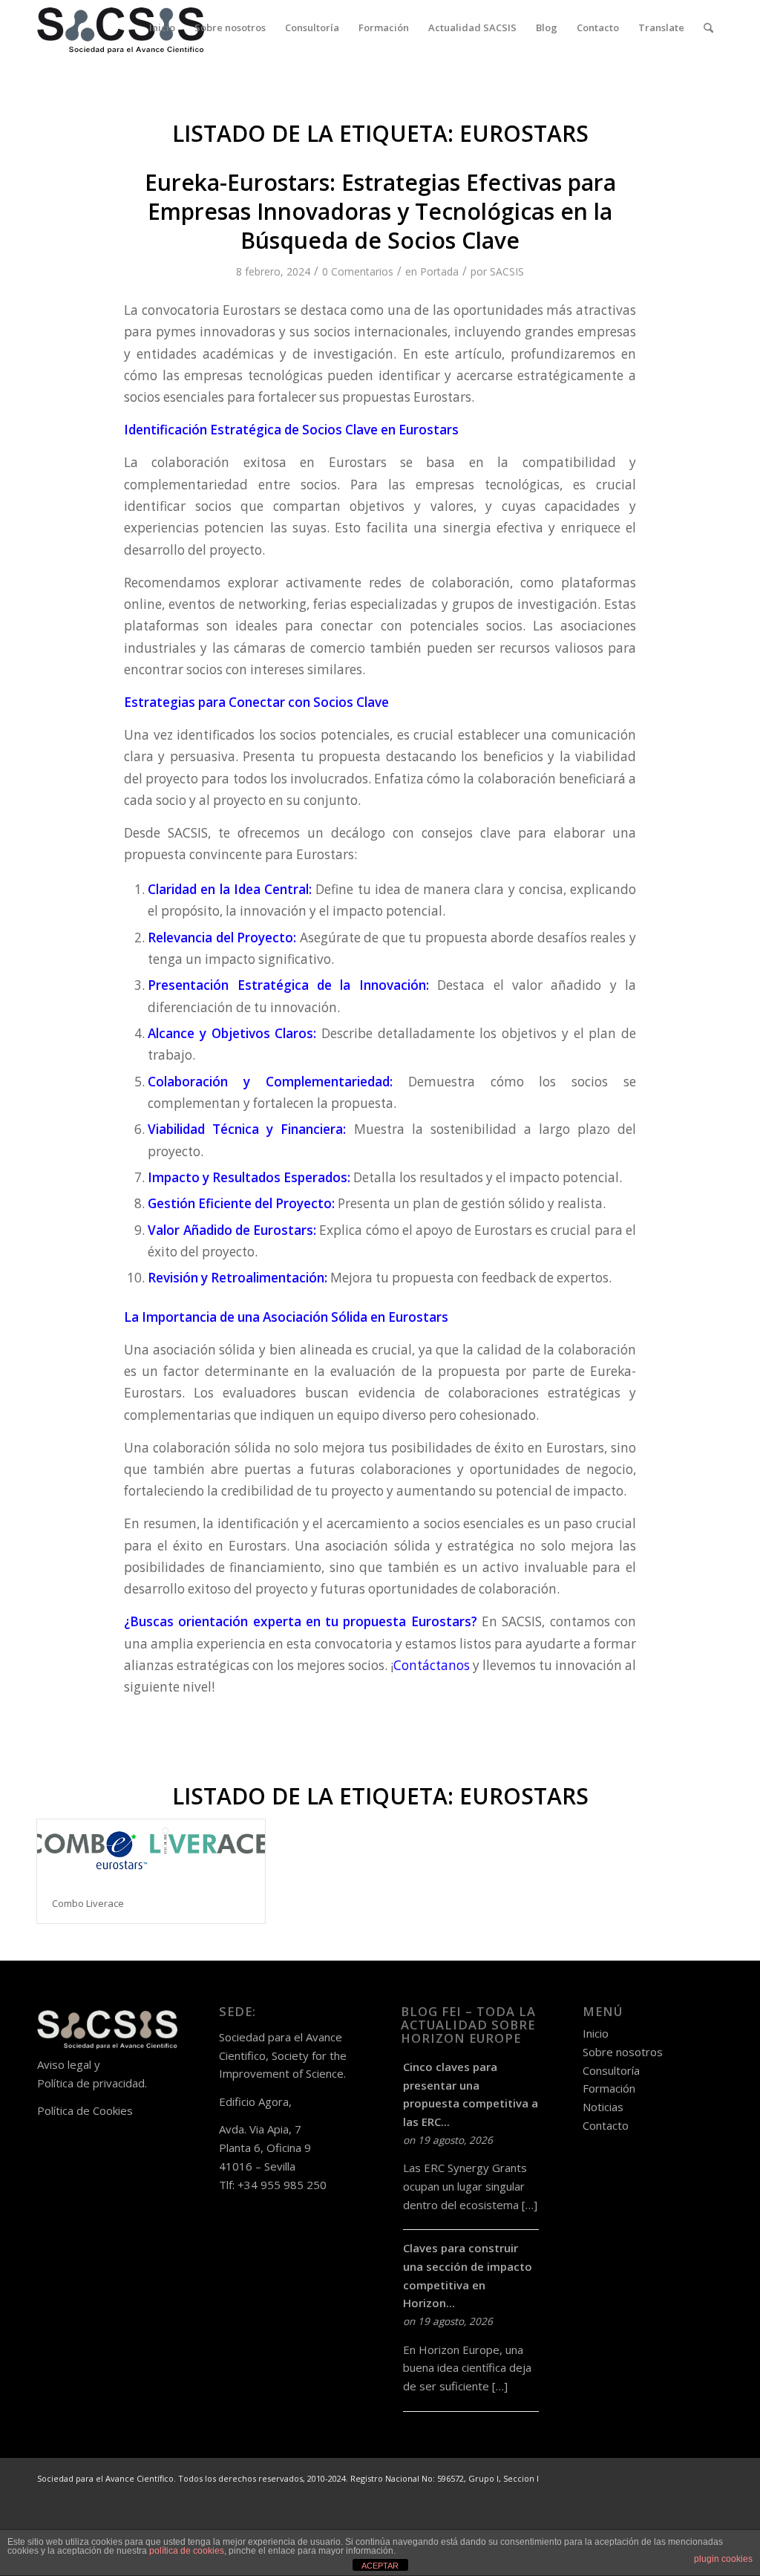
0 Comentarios (358, 271)
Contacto (606, 2125)
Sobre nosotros (623, 2052)
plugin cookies (723, 2559)
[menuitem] (162, 28)
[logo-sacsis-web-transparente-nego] (121, 28)
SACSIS (507, 271)
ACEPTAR (380, 2566)
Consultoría (611, 2070)
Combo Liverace (88, 1903)
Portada (439, 271)
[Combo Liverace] (151, 1851)
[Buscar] (708, 28)
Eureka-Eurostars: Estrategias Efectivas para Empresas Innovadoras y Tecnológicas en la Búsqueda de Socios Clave (380, 211)
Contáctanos (432, 1665)
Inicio (596, 2033)
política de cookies (187, 2551)
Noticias (603, 2107)
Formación (609, 2088)
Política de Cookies (85, 2110)
